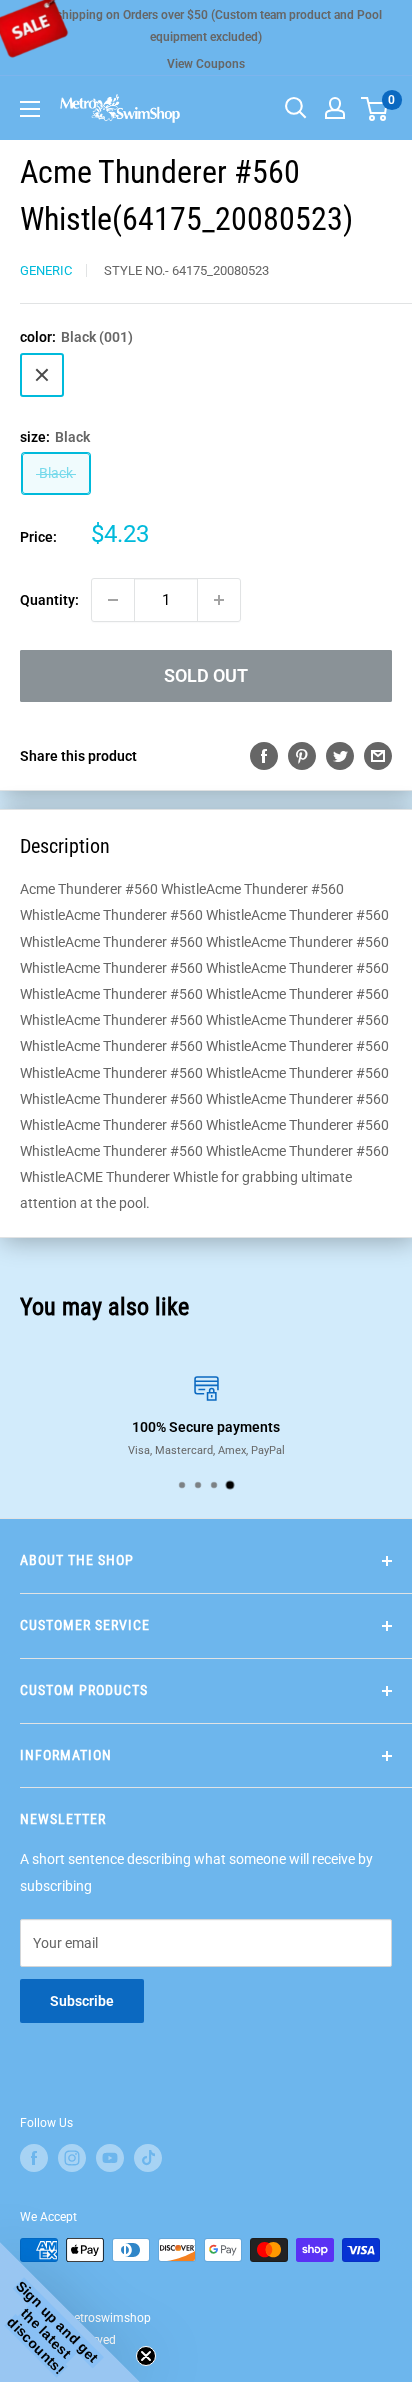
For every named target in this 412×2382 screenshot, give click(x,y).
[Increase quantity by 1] (219, 600)
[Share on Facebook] (264, 756)
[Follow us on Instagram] (72, 2158)
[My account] (335, 108)
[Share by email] (378, 756)
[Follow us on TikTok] (148, 2158)
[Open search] (296, 108)
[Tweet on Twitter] (340, 756)
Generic (46, 270)
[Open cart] (374, 109)
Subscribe (82, 2001)
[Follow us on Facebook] (34, 2158)
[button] (70, 2312)
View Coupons (206, 64)
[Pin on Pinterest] (302, 756)
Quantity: (49, 600)
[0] (375, 108)
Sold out (206, 675)
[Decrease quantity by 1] (113, 600)
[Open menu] (30, 109)
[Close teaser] (146, 2356)
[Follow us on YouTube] (110, 2158)
